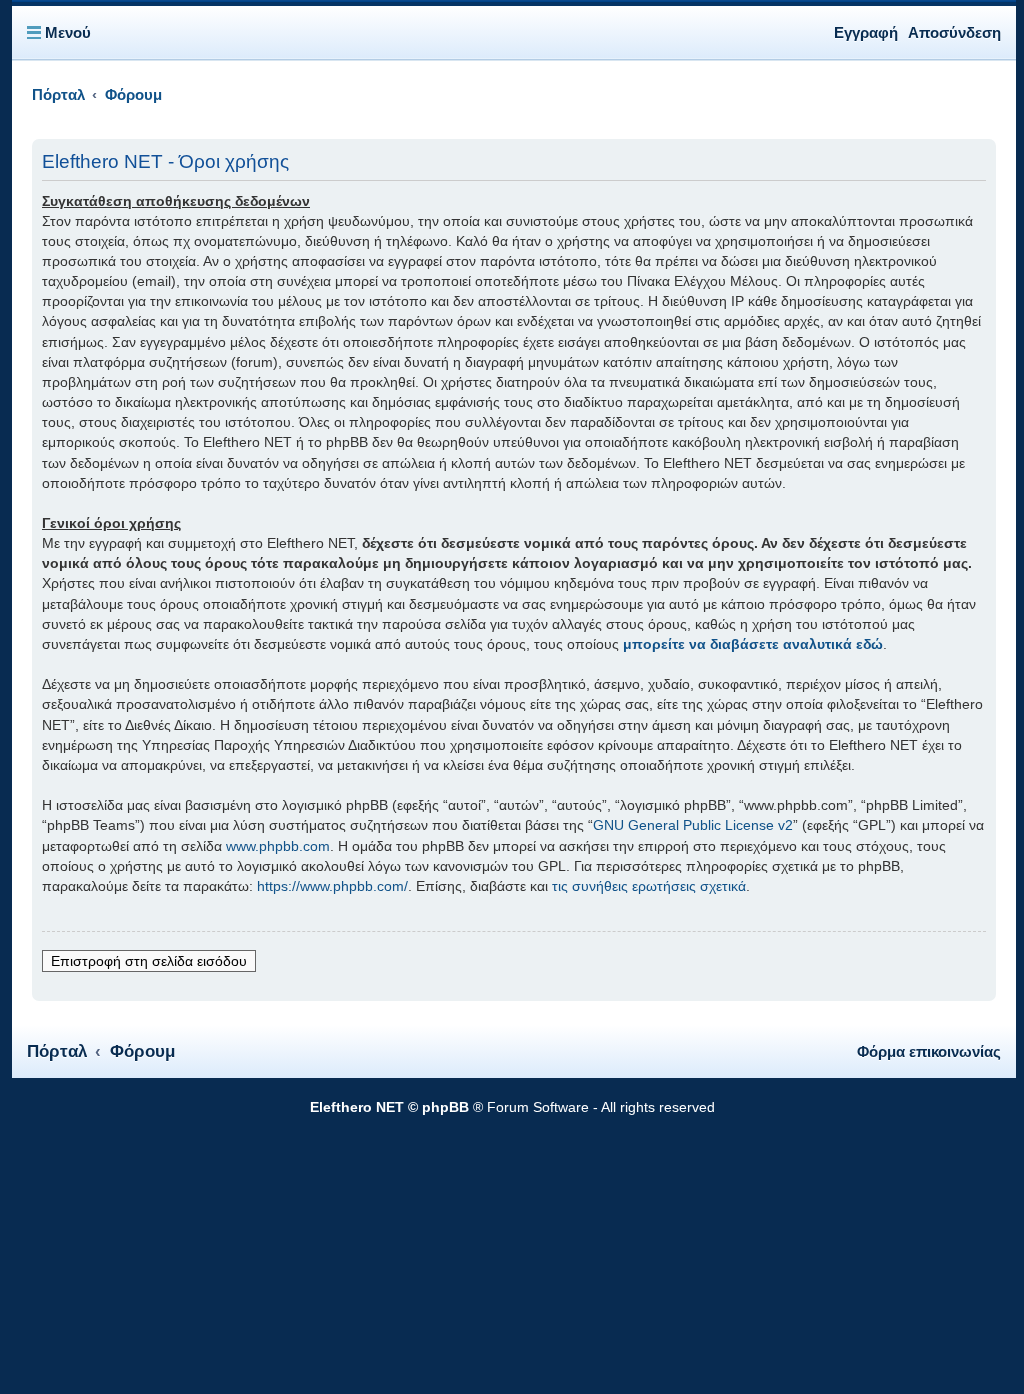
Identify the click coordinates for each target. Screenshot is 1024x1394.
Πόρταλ (58, 95)
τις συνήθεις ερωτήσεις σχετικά (649, 886)
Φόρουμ (142, 1051)
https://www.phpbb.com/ (332, 886)
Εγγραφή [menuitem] (866, 32)
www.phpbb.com (278, 846)
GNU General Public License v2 (693, 825)
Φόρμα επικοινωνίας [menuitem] (929, 1051)
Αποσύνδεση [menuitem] (954, 32)
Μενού (68, 32)
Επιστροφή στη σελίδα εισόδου (149, 961)
